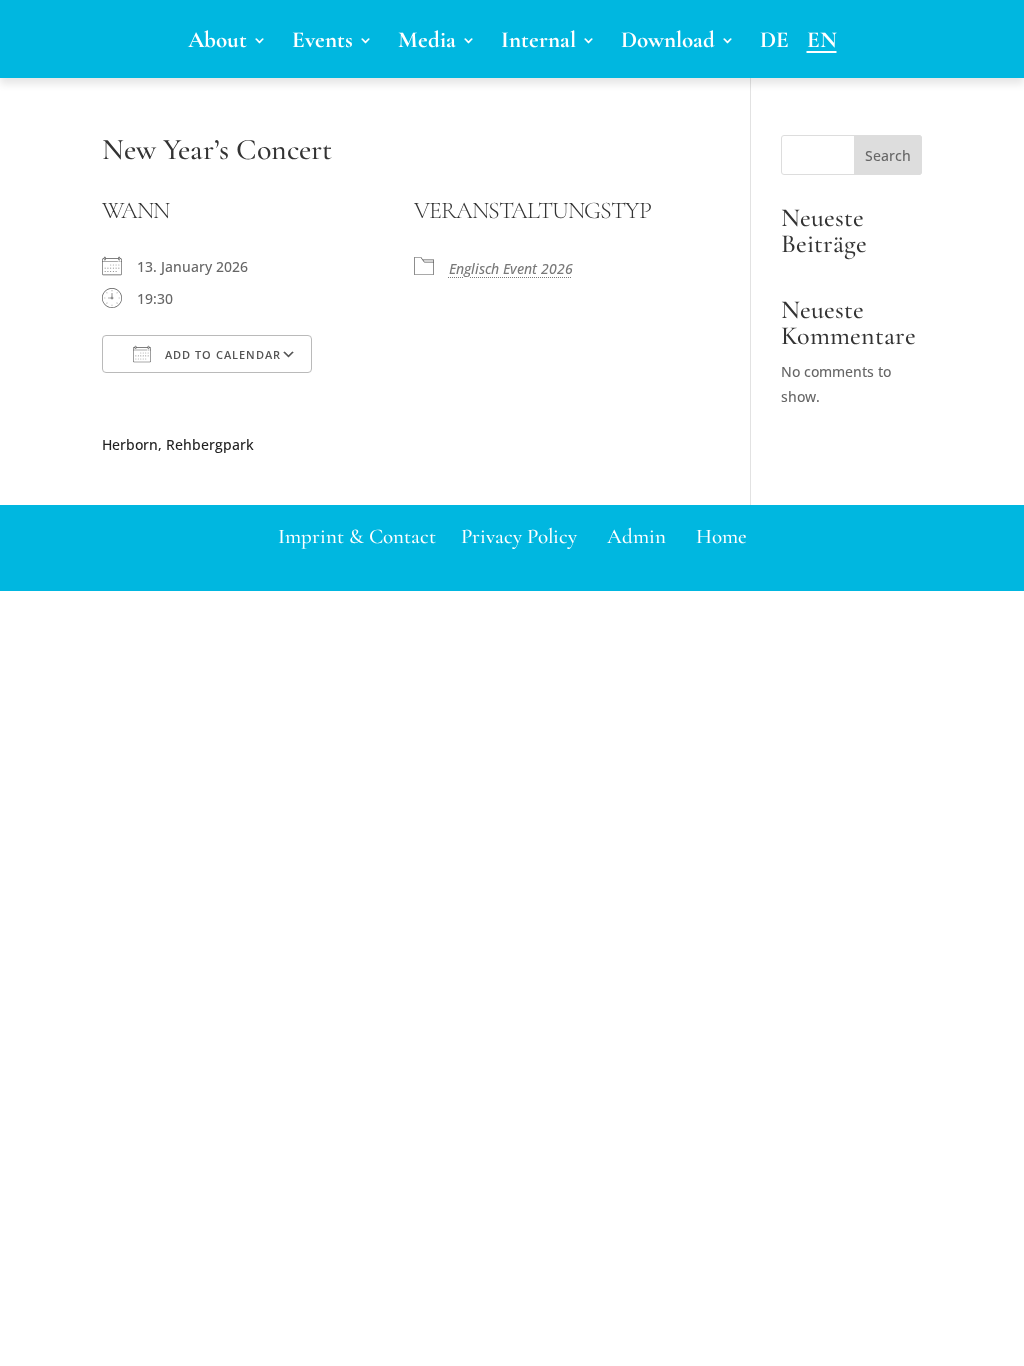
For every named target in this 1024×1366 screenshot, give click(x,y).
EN (822, 43)
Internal (538, 43)
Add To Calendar (221, 354)
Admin (636, 536)
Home (721, 536)
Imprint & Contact (357, 536)
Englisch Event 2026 (511, 268)
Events (322, 43)
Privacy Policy (519, 536)
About (217, 43)
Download (668, 43)
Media (427, 43)
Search (888, 155)
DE (774, 43)
